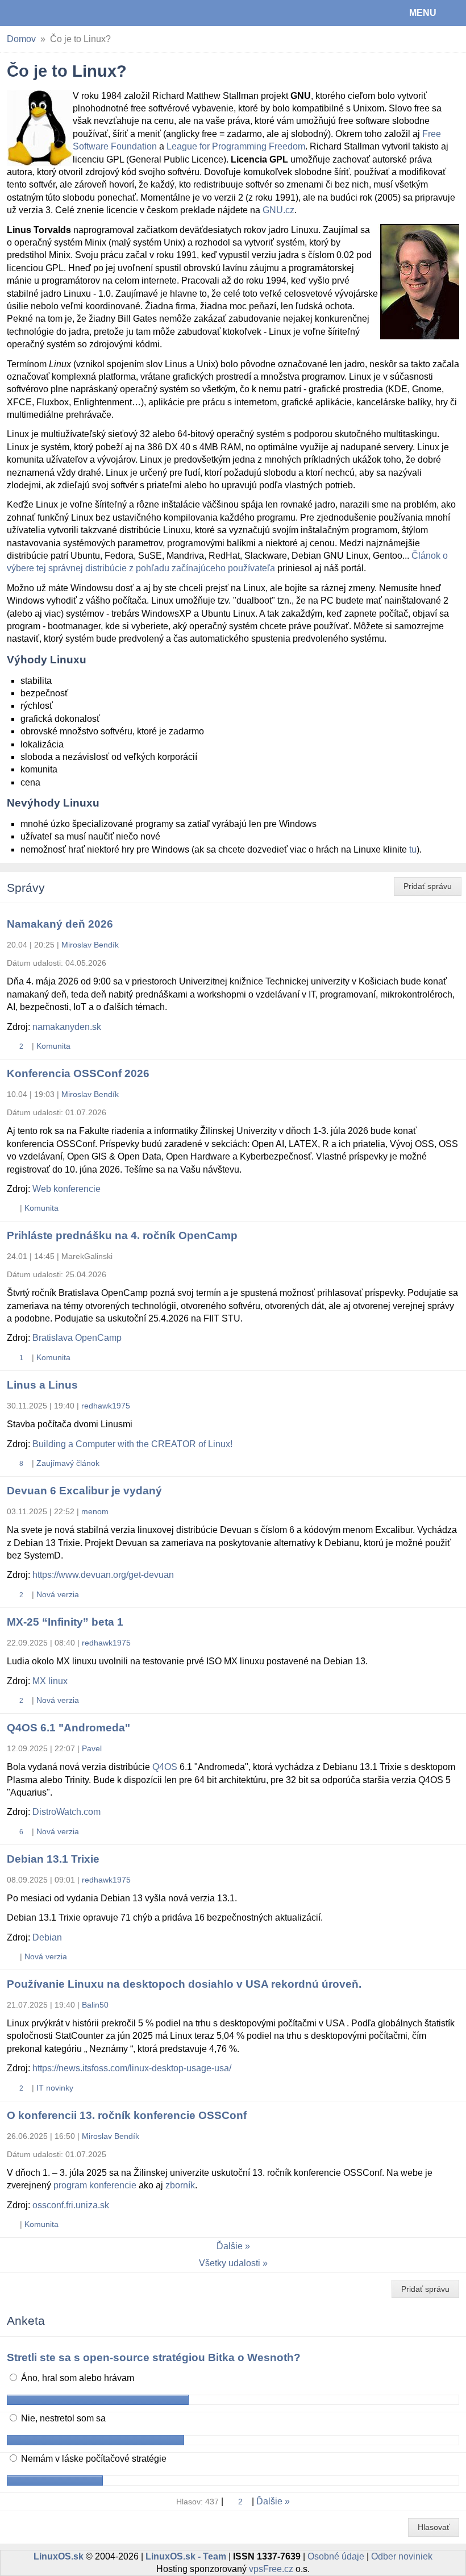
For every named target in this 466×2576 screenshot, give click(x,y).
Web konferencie (66, 1189)
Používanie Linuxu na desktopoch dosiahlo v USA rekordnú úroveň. (184, 1984)
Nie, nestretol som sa (62, 2418)
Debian (47, 1937)
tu (413, 849)
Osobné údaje (336, 2556)
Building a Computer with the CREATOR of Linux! (132, 1444)
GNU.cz (278, 210)
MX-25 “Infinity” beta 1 (65, 1622)
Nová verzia (58, 1594)
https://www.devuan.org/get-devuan (103, 1575)
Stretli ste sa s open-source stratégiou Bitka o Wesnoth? (154, 2357)
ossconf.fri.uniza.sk (71, 2205)
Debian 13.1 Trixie (53, 1859)
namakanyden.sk (67, 1027)
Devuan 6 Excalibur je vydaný (84, 1491)
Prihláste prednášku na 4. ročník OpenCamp (122, 1235)
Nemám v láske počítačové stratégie (93, 2459)
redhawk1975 (106, 1406)
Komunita (53, 1046)
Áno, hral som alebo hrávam (76, 2378)
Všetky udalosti (230, 2263)
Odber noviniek (402, 2556)
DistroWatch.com (66, 1812)
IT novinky (55, 2088)
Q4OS (165, 1767)
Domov (21, 39)
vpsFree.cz (271, 2569)
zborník (180, 2185)
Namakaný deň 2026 (60, 924)
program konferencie (95, 2185)
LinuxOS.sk (46, 13)
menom (95, 1511)
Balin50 (95, 2005)
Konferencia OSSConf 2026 (78, 1073)
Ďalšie (230, 2246)
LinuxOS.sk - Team (186, 2556)
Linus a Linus (42, 1385)
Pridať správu (428, 886)
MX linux (50, 1681)
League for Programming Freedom (236, 146)
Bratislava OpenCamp (77, 1338)
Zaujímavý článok (68, 1463)
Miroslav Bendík (90, 945)
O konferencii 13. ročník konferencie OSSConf (127, 2115)
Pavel (92, 1748)
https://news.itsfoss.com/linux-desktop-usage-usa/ (132, 2068)
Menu (423, 13)
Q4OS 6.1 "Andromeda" (68, 1728)
